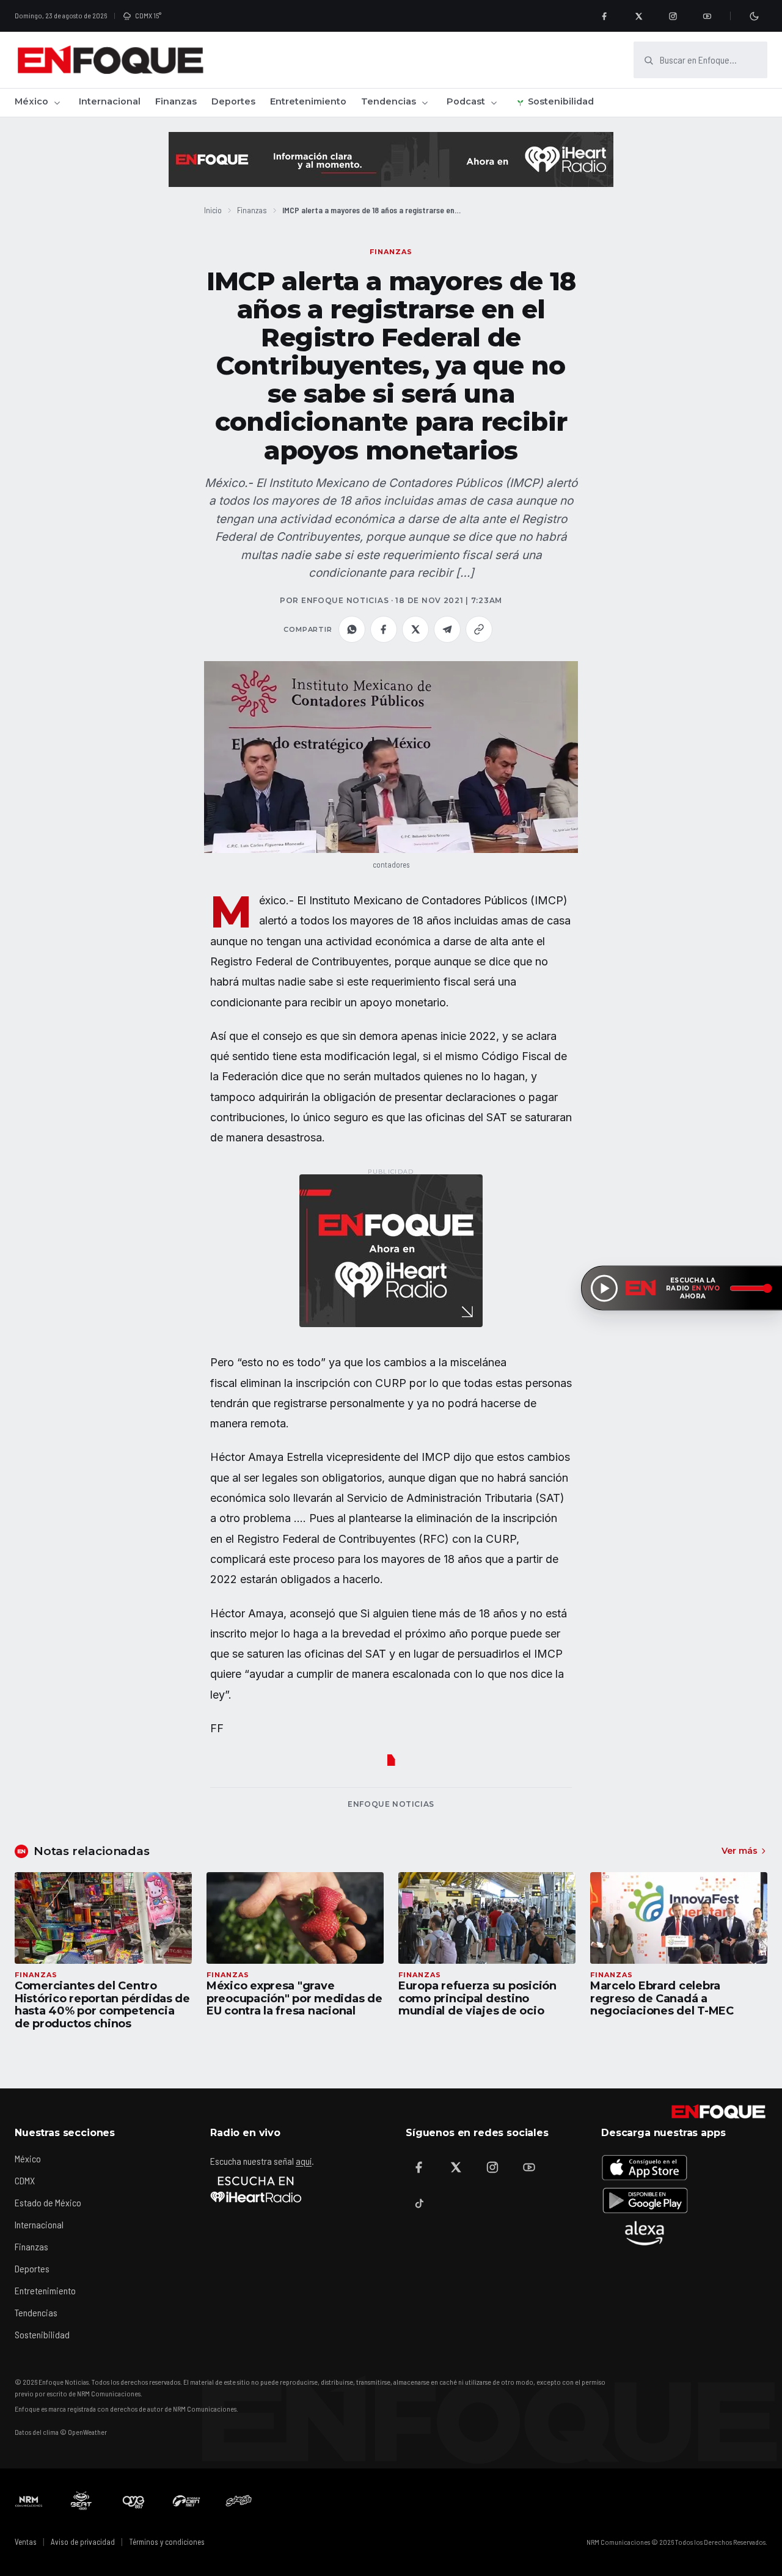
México (31, 101)
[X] (638, 16)
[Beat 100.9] (81, 2501)
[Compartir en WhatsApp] (352, 629)
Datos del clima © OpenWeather (61, 2432)
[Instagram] (673, 16)
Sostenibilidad (561, 101)
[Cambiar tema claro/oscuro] (754, 16)
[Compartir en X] (415, 629)
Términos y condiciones (167, 2542)
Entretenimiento (308, 101)
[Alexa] (645, 2233)
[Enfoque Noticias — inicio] (110, 60)
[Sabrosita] (239, 2501)
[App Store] (645, 2167)
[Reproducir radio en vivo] (604, 1288)
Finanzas (176, 101)
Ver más (740, 1851)
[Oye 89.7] (134, 2501)
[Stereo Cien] (186, 2501)
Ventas (26, 2542)
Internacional (110, 101)
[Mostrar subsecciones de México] (57, 103)
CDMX (25, 2180)
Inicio (213, 210)
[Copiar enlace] (479, 629)
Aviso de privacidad (83, 2542)
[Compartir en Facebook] (384, 629)
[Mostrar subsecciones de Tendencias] (425, 103)
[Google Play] (645, 2200)
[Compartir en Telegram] (447, 629)
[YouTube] (707, 16)
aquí (304, 2161)
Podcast (466, 101)
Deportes (233, 101)
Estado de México (48, 2202)
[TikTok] (419, 2204)
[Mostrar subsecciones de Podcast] (494, 103)
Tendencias (389, 101)
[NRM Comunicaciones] (29, 2501)
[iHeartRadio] (256, 2189)
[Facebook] (604, 16)
